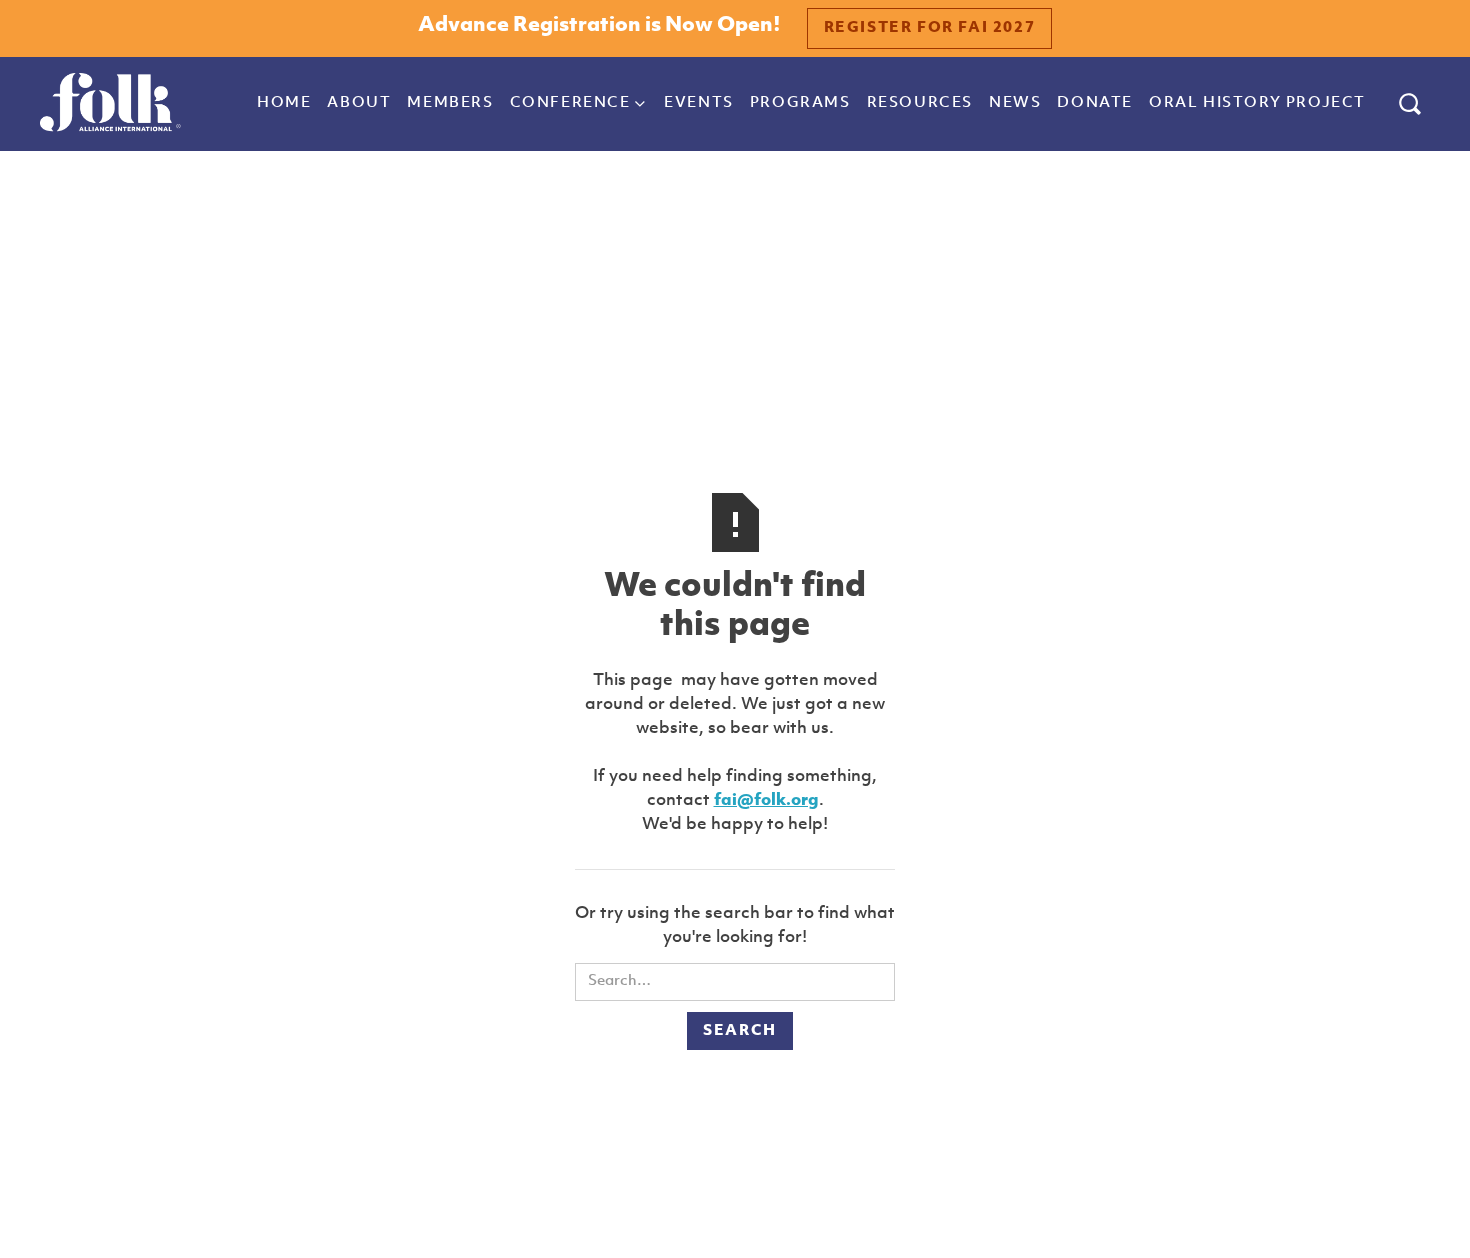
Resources (920, 103)
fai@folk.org (766, 800)
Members (450, 103)
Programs (800, 103)
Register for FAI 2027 (930, 28)
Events (699, 103)
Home (284, 103)
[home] (110, 104)
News (1015, 103)
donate (1095, 103)
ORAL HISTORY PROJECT (1257, 103)
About (359, 103)
